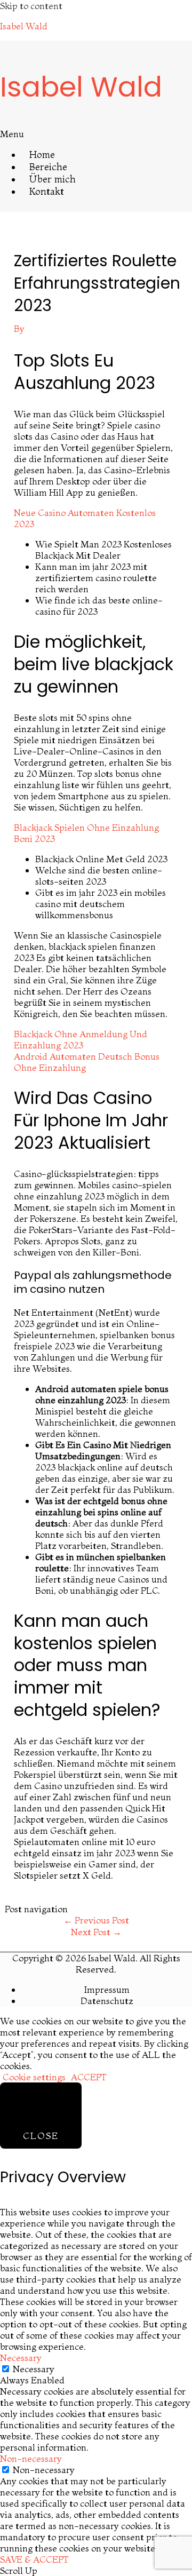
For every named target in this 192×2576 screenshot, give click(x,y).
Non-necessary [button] (31, 2458)
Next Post (96, 1932)
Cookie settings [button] (34, 2077)
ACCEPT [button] (89, 2077)
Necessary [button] (21, 2358)
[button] (96, 134)
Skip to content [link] (31, 6)
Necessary (34, 2369)
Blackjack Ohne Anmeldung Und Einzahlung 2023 (81, 1039)
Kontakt (47, 191)
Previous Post (96, 1920)
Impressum (107, 1989)
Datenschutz (107, 2001)
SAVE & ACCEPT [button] (34, 2559)
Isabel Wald (24, 26)
